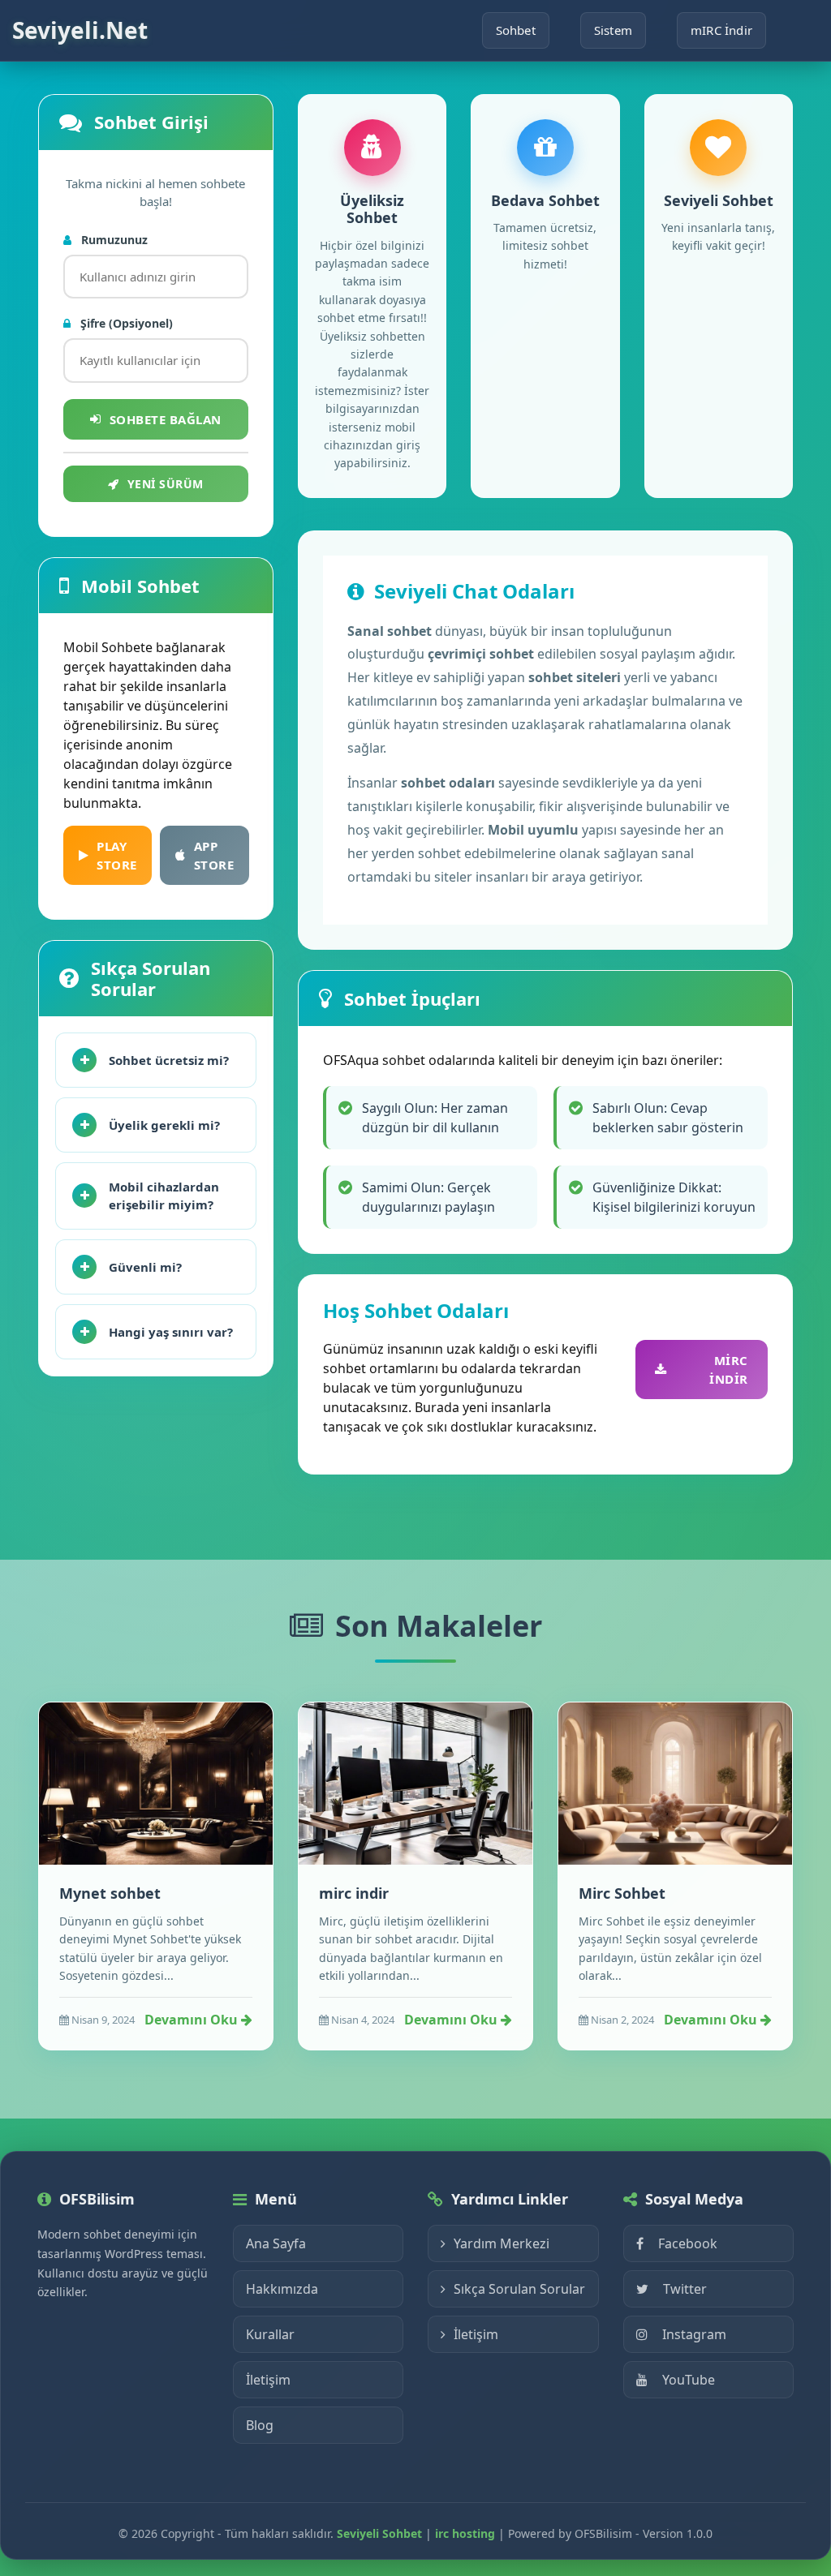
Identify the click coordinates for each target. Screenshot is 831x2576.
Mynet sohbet (110, 1893)
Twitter (685, 2289)
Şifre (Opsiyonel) (125, 323)
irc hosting (465, 2533)
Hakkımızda (282, 2289)
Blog (260, 2425)
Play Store (117, 855)
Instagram (694, 2334)
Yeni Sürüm (166, 484)
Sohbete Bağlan (166, 419)
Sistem (613, 30)
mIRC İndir (721, 30)
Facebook (688, 2243)
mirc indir (354, 1893)
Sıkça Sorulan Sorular (519, 2289)
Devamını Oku (193, 2020)
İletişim (268, 2380)
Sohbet (516, 30)
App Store (214, 855)
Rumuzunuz (113, 240)
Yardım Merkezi (502, 2243)
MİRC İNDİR (729, 1370)
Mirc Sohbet (622, 1893)
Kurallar (270, 2334)
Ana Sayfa (276, 2243)
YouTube (689, 2380)
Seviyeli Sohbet (379, 2533)
